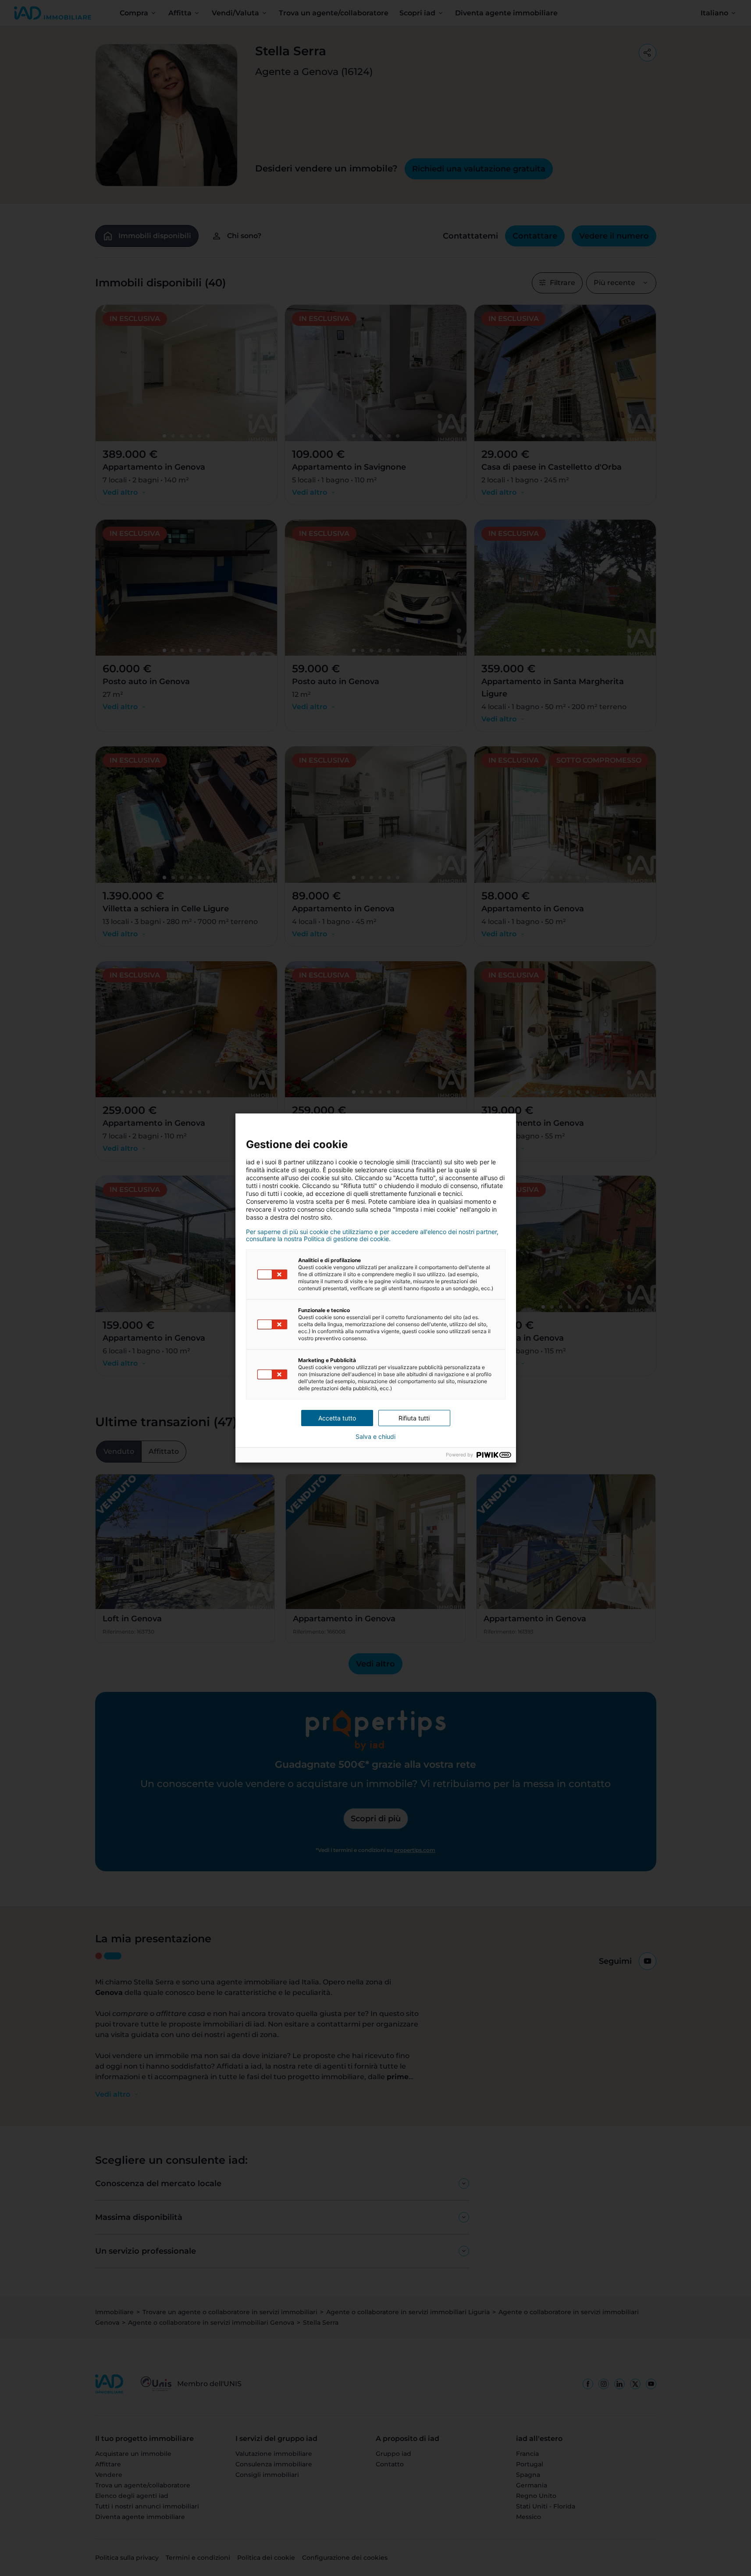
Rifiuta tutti (414, 1418)
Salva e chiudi (375, 1437)
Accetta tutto (337, 1418)
